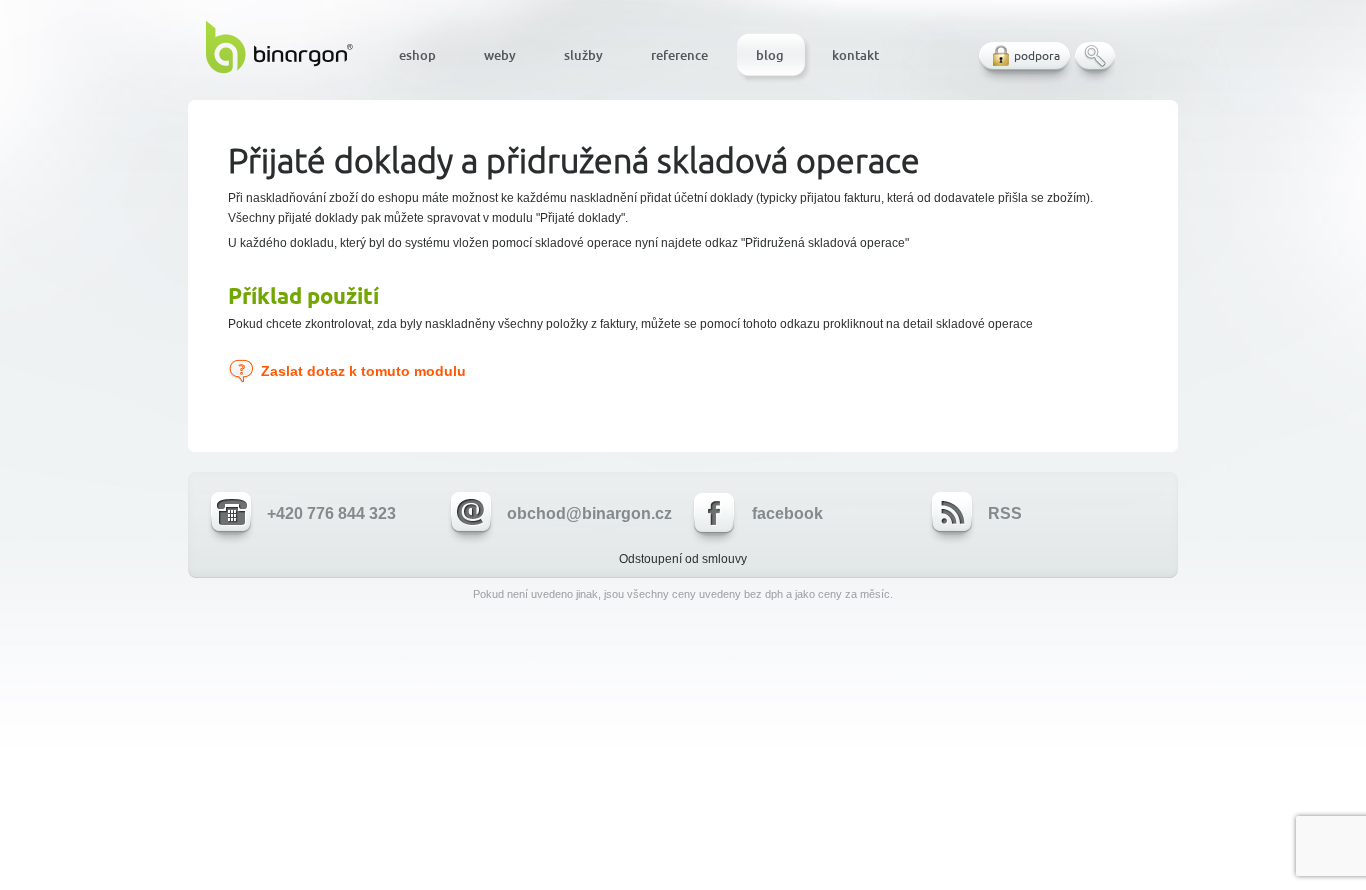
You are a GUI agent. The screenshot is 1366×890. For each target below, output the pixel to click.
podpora (1037, 55)
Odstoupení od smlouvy (683, 559)
